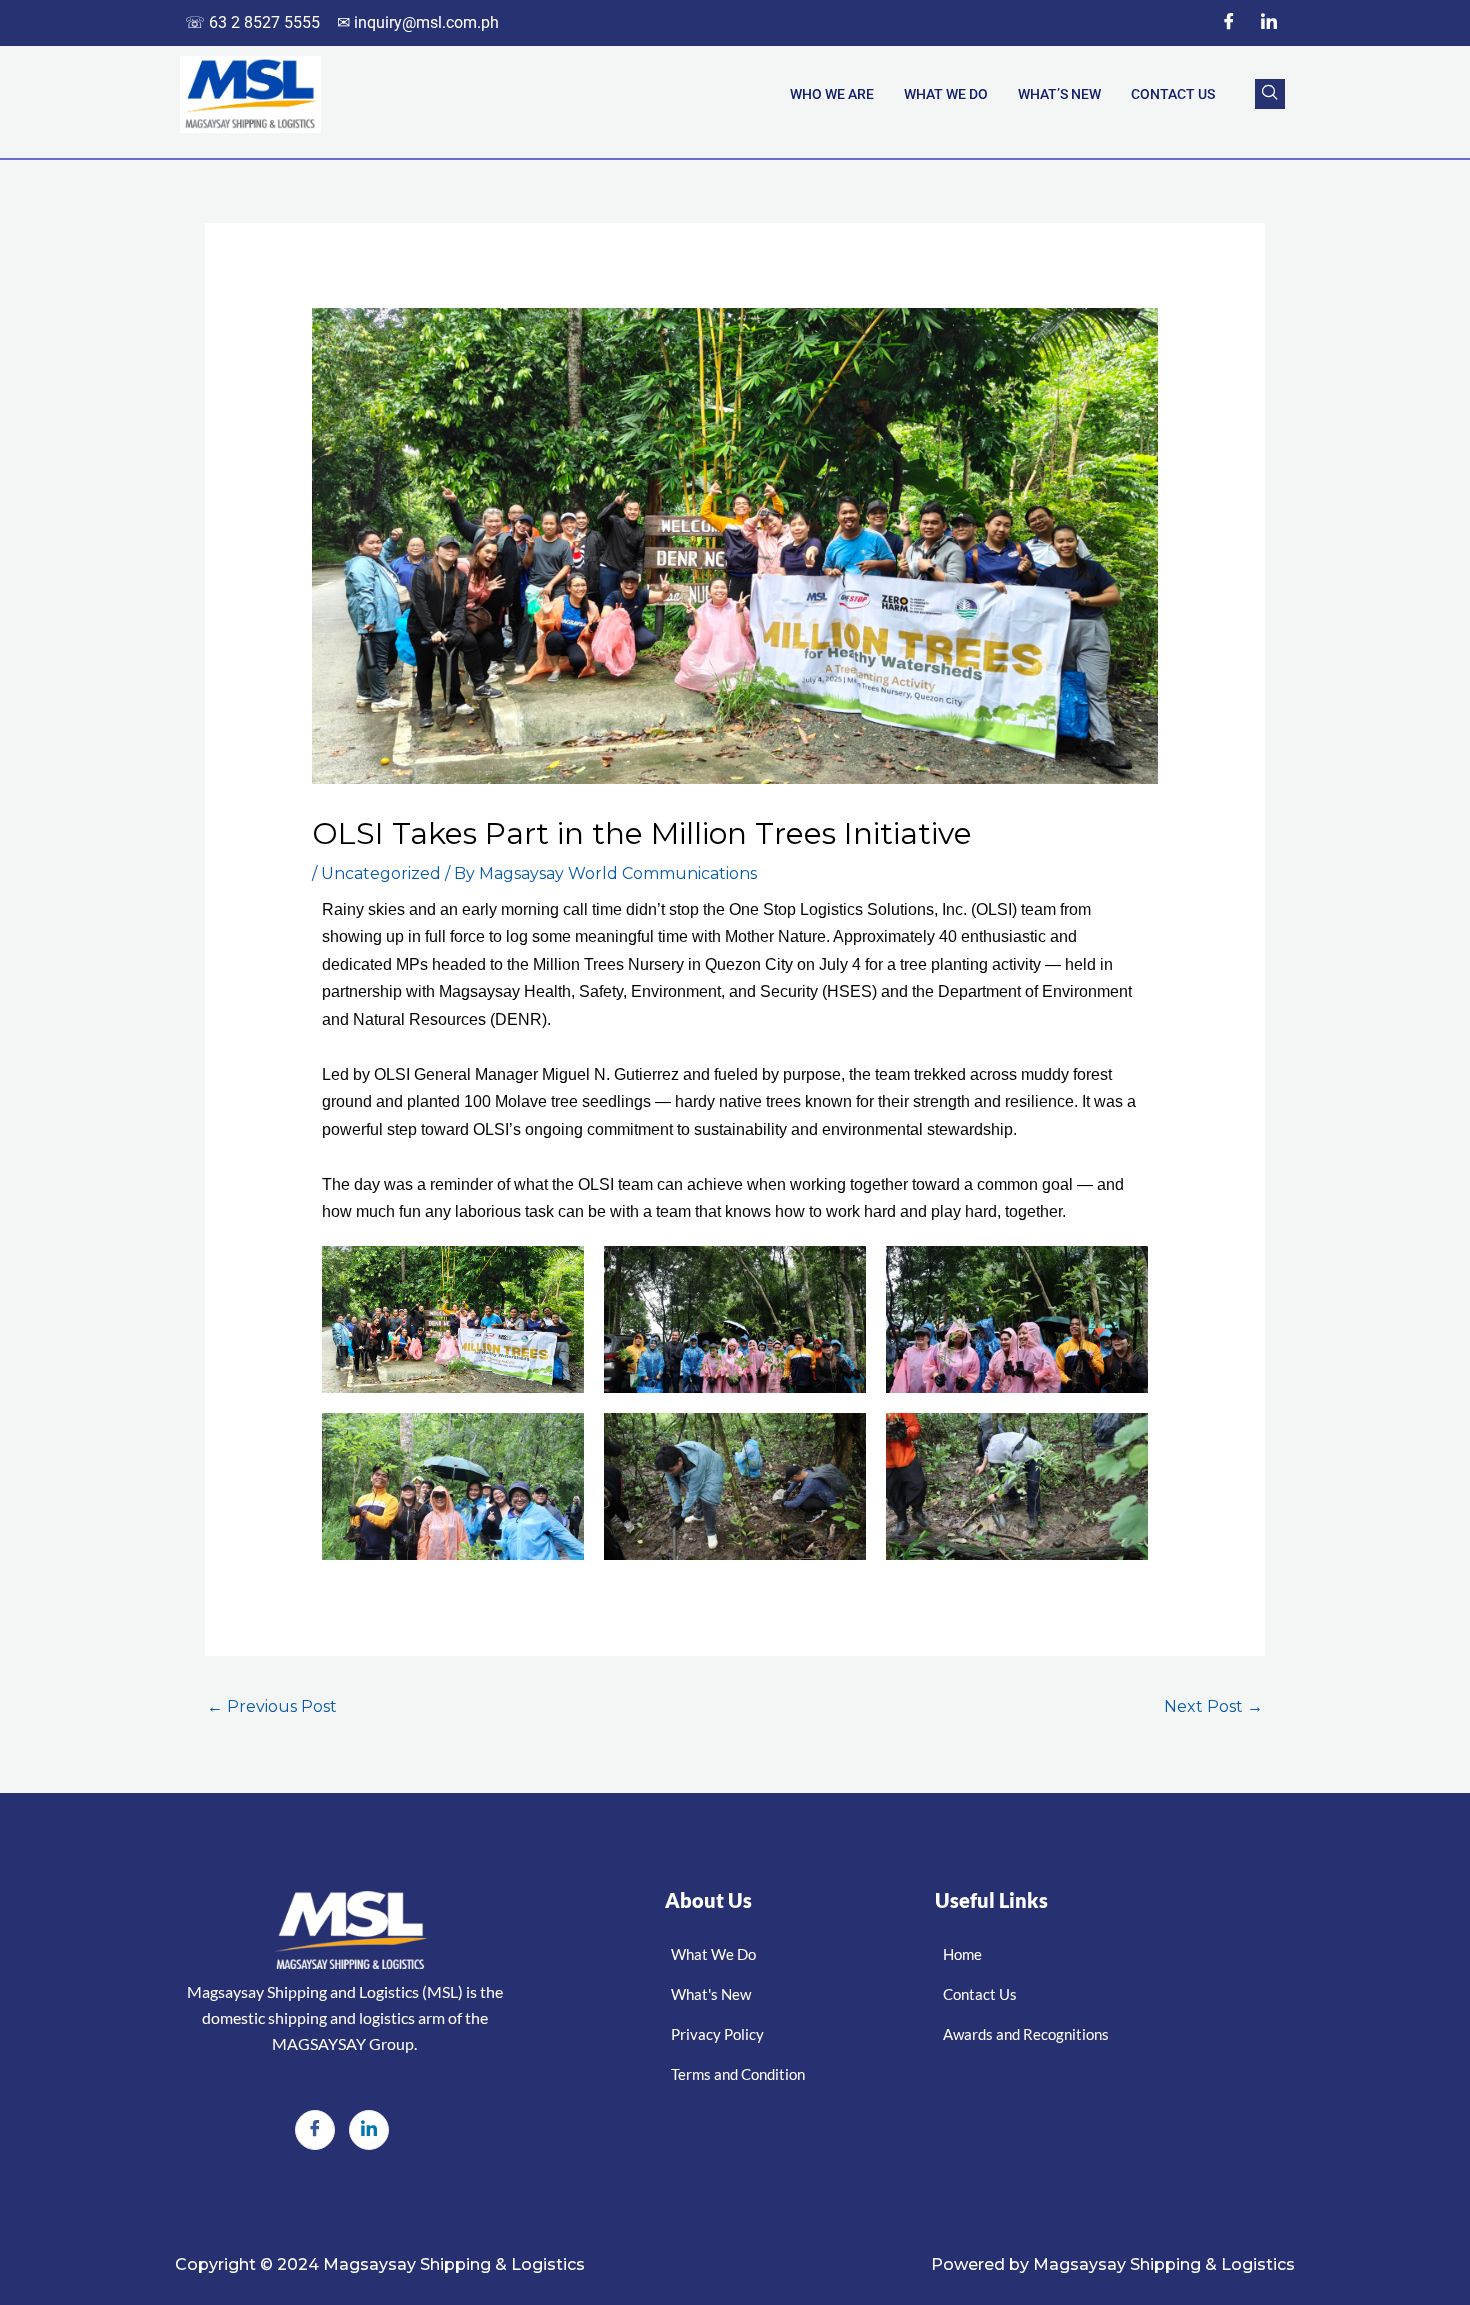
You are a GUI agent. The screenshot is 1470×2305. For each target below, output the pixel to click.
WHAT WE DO (946, 94)
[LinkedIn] (1269, 23)
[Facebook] (1229, 23)
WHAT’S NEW (1059, 94)
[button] (1270, 94)
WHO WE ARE (832, 94)
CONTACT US (1173, 94)
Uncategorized (381, 873)
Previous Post (272, 1706)
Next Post (1213, 1706)
